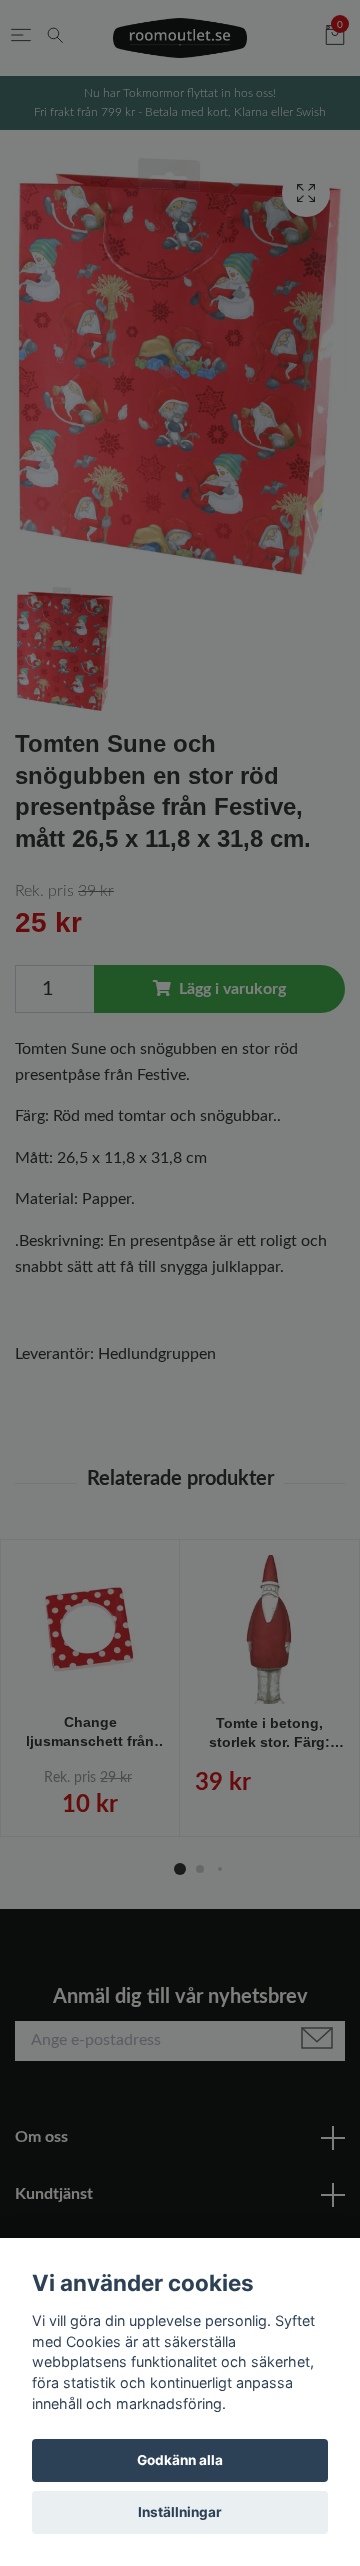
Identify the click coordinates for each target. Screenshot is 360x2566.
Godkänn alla (180, 2460)
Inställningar (180, 2512)
